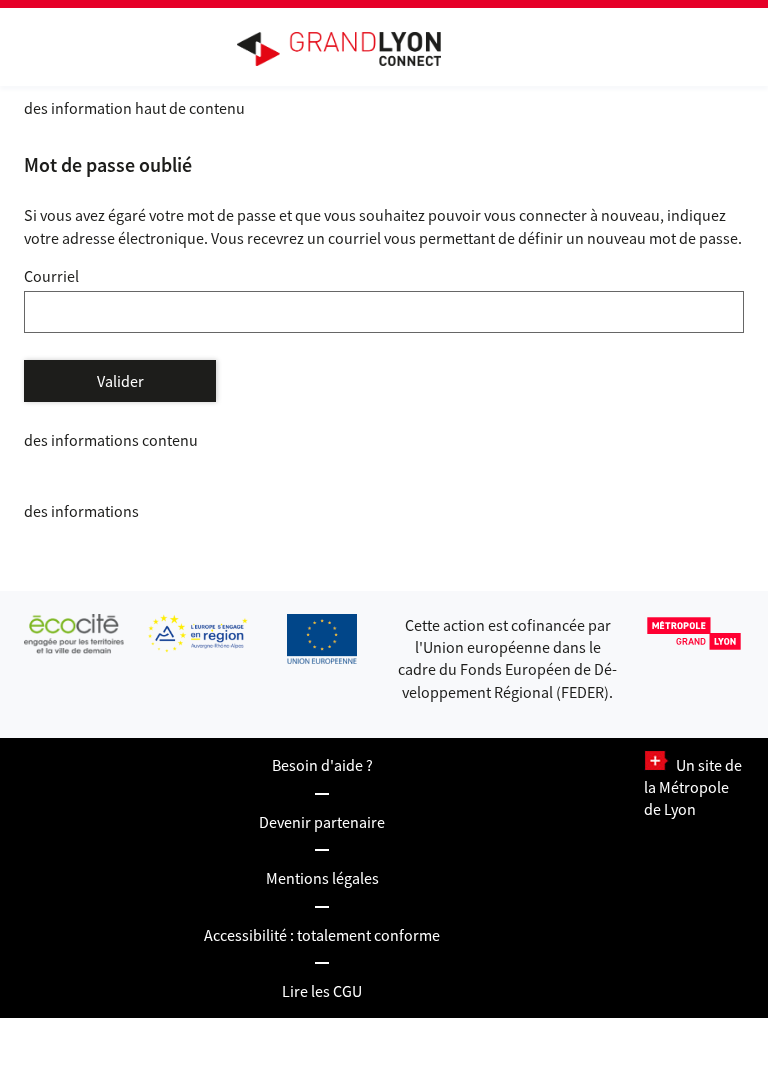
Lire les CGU (322, 991)
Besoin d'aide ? (322, 765)
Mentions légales (322, 878)
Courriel (51, 276)
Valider (120, 381)
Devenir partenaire (322, 822)
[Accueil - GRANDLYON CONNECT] (349, 49)
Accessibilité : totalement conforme (322, 935)
